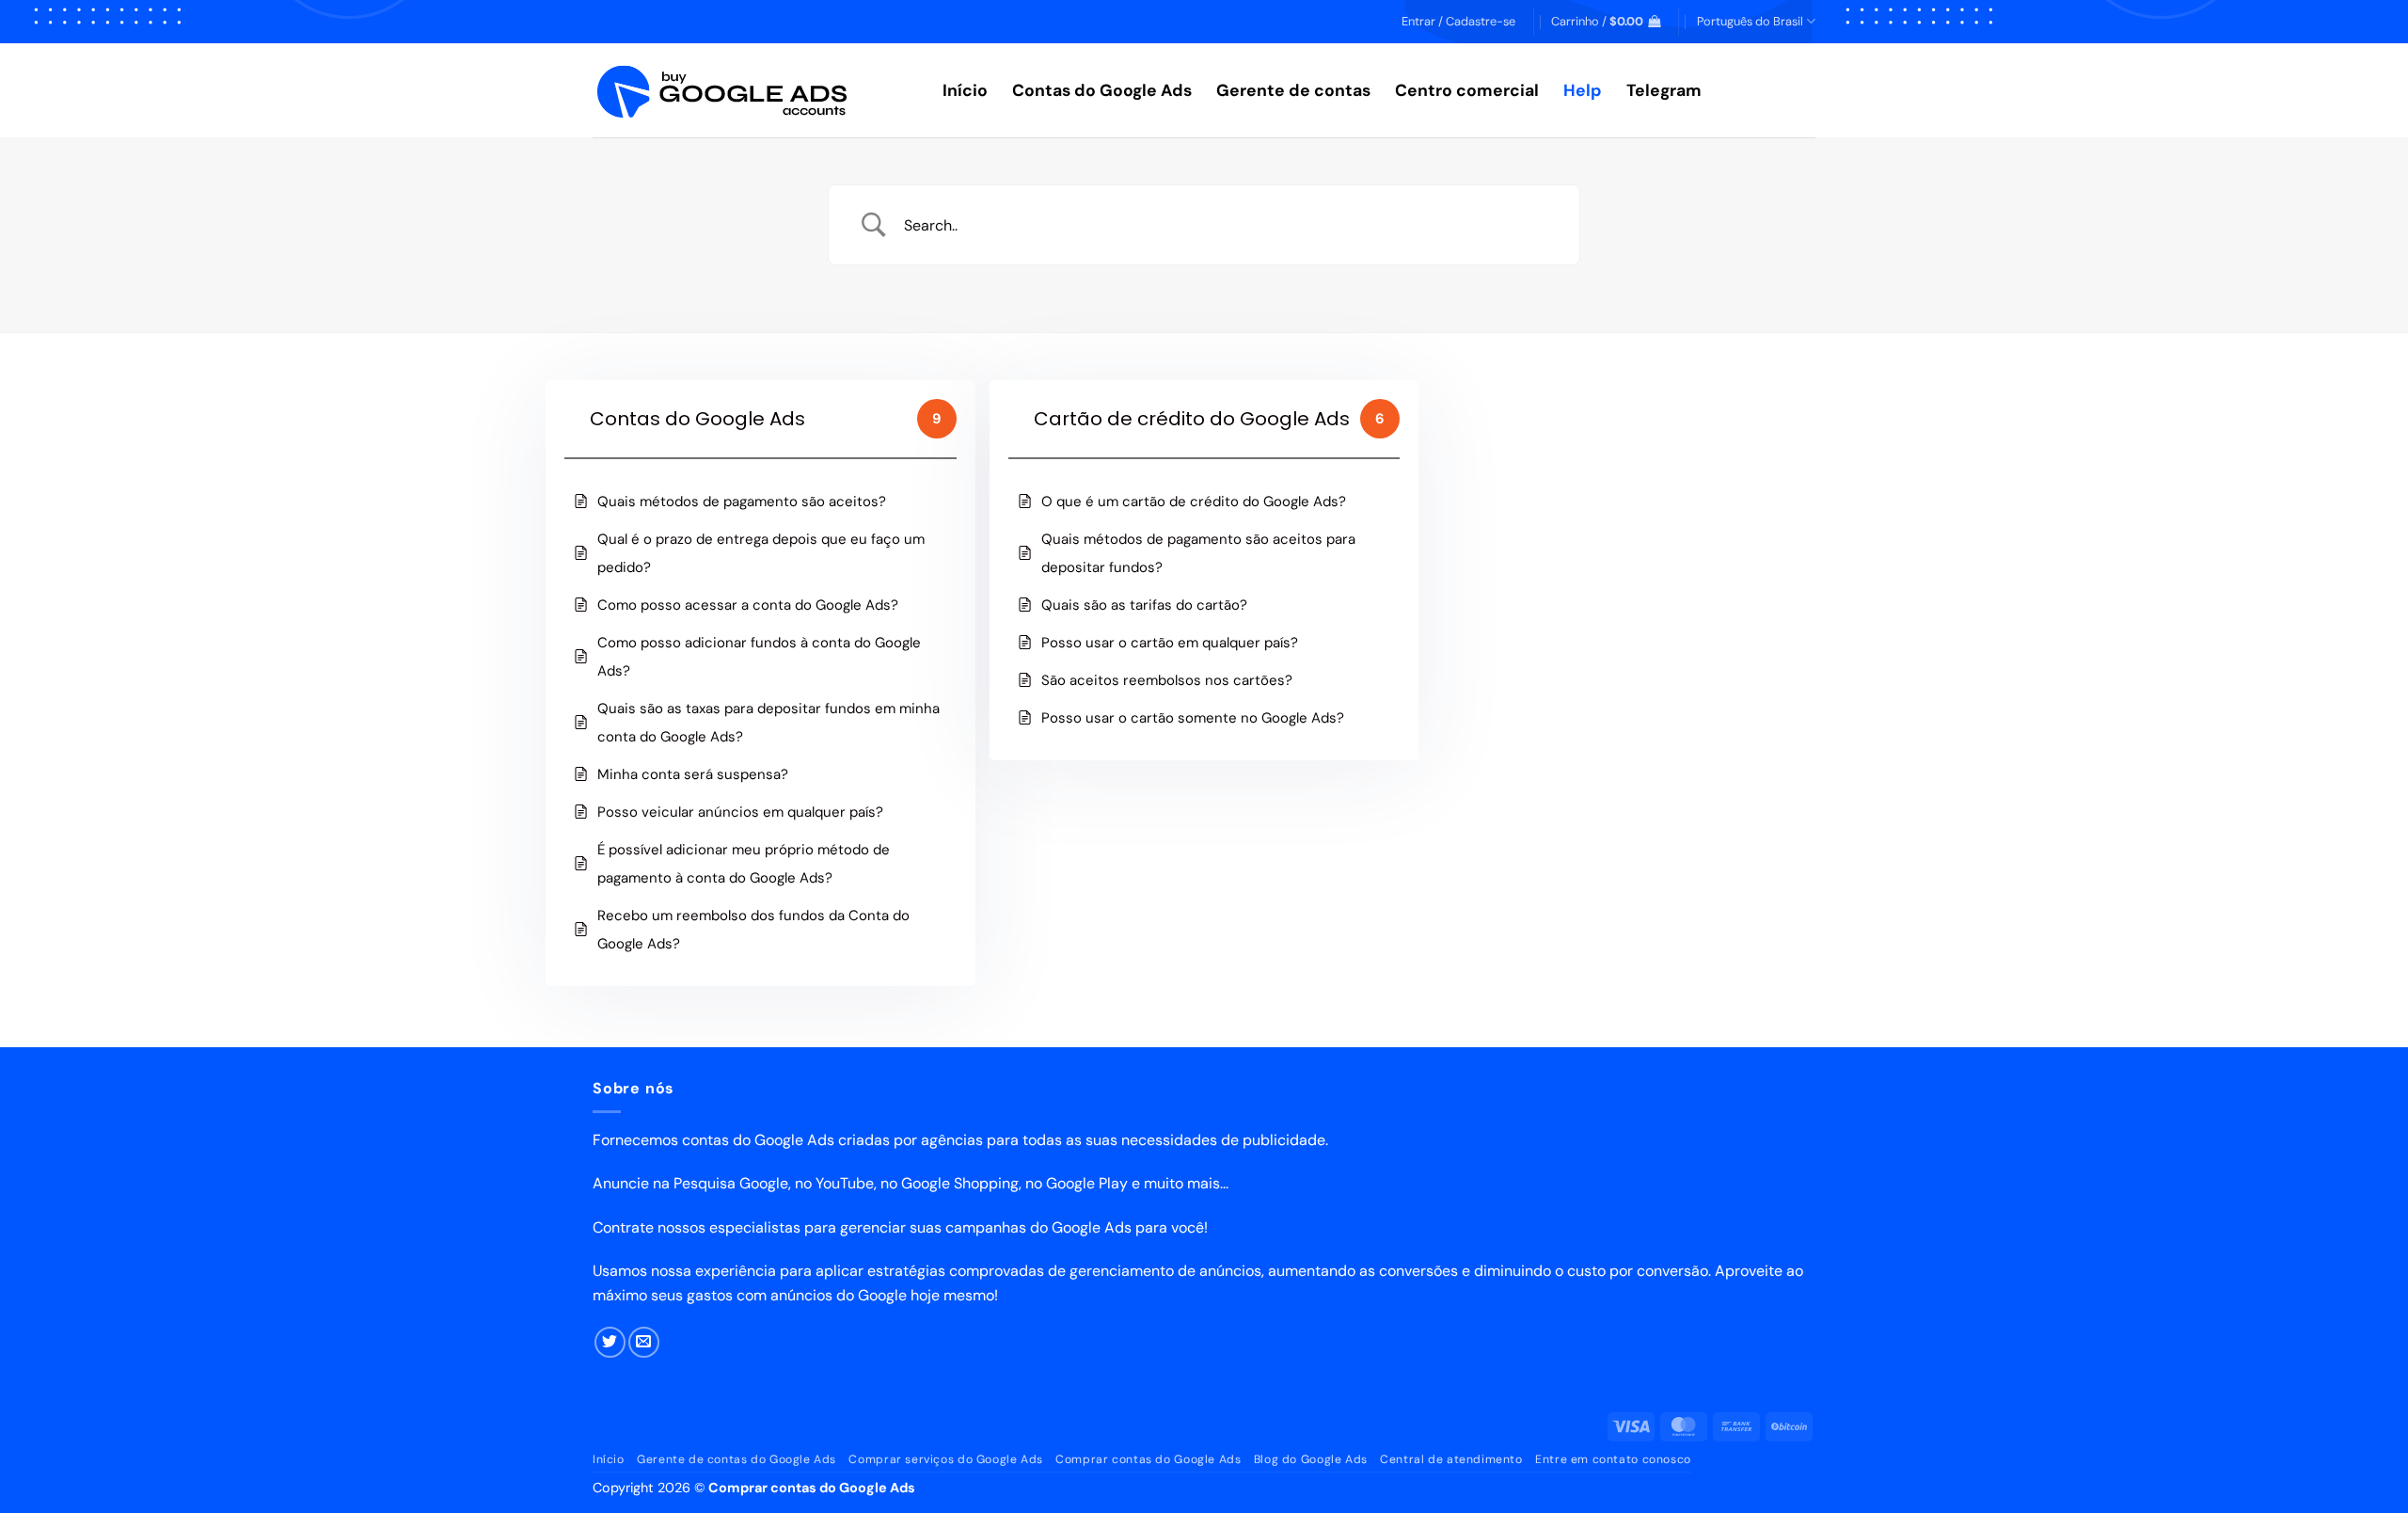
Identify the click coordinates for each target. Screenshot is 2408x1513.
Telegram (1664, 90)
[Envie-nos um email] (644, 1342)
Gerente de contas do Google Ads (737, 1459)
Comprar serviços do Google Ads (945, 1459)
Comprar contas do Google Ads (1148, 1459)
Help (1583, 90)
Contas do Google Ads (1102, 90)
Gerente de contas (1293, 90)
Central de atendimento (1451, 1459)
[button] (1458, 22)
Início (965, 90)
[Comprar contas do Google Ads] (753, 91)
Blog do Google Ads (1311, 1459)
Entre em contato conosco (1613, 1459)
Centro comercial (1467, 90)
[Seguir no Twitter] (610, 1342)
